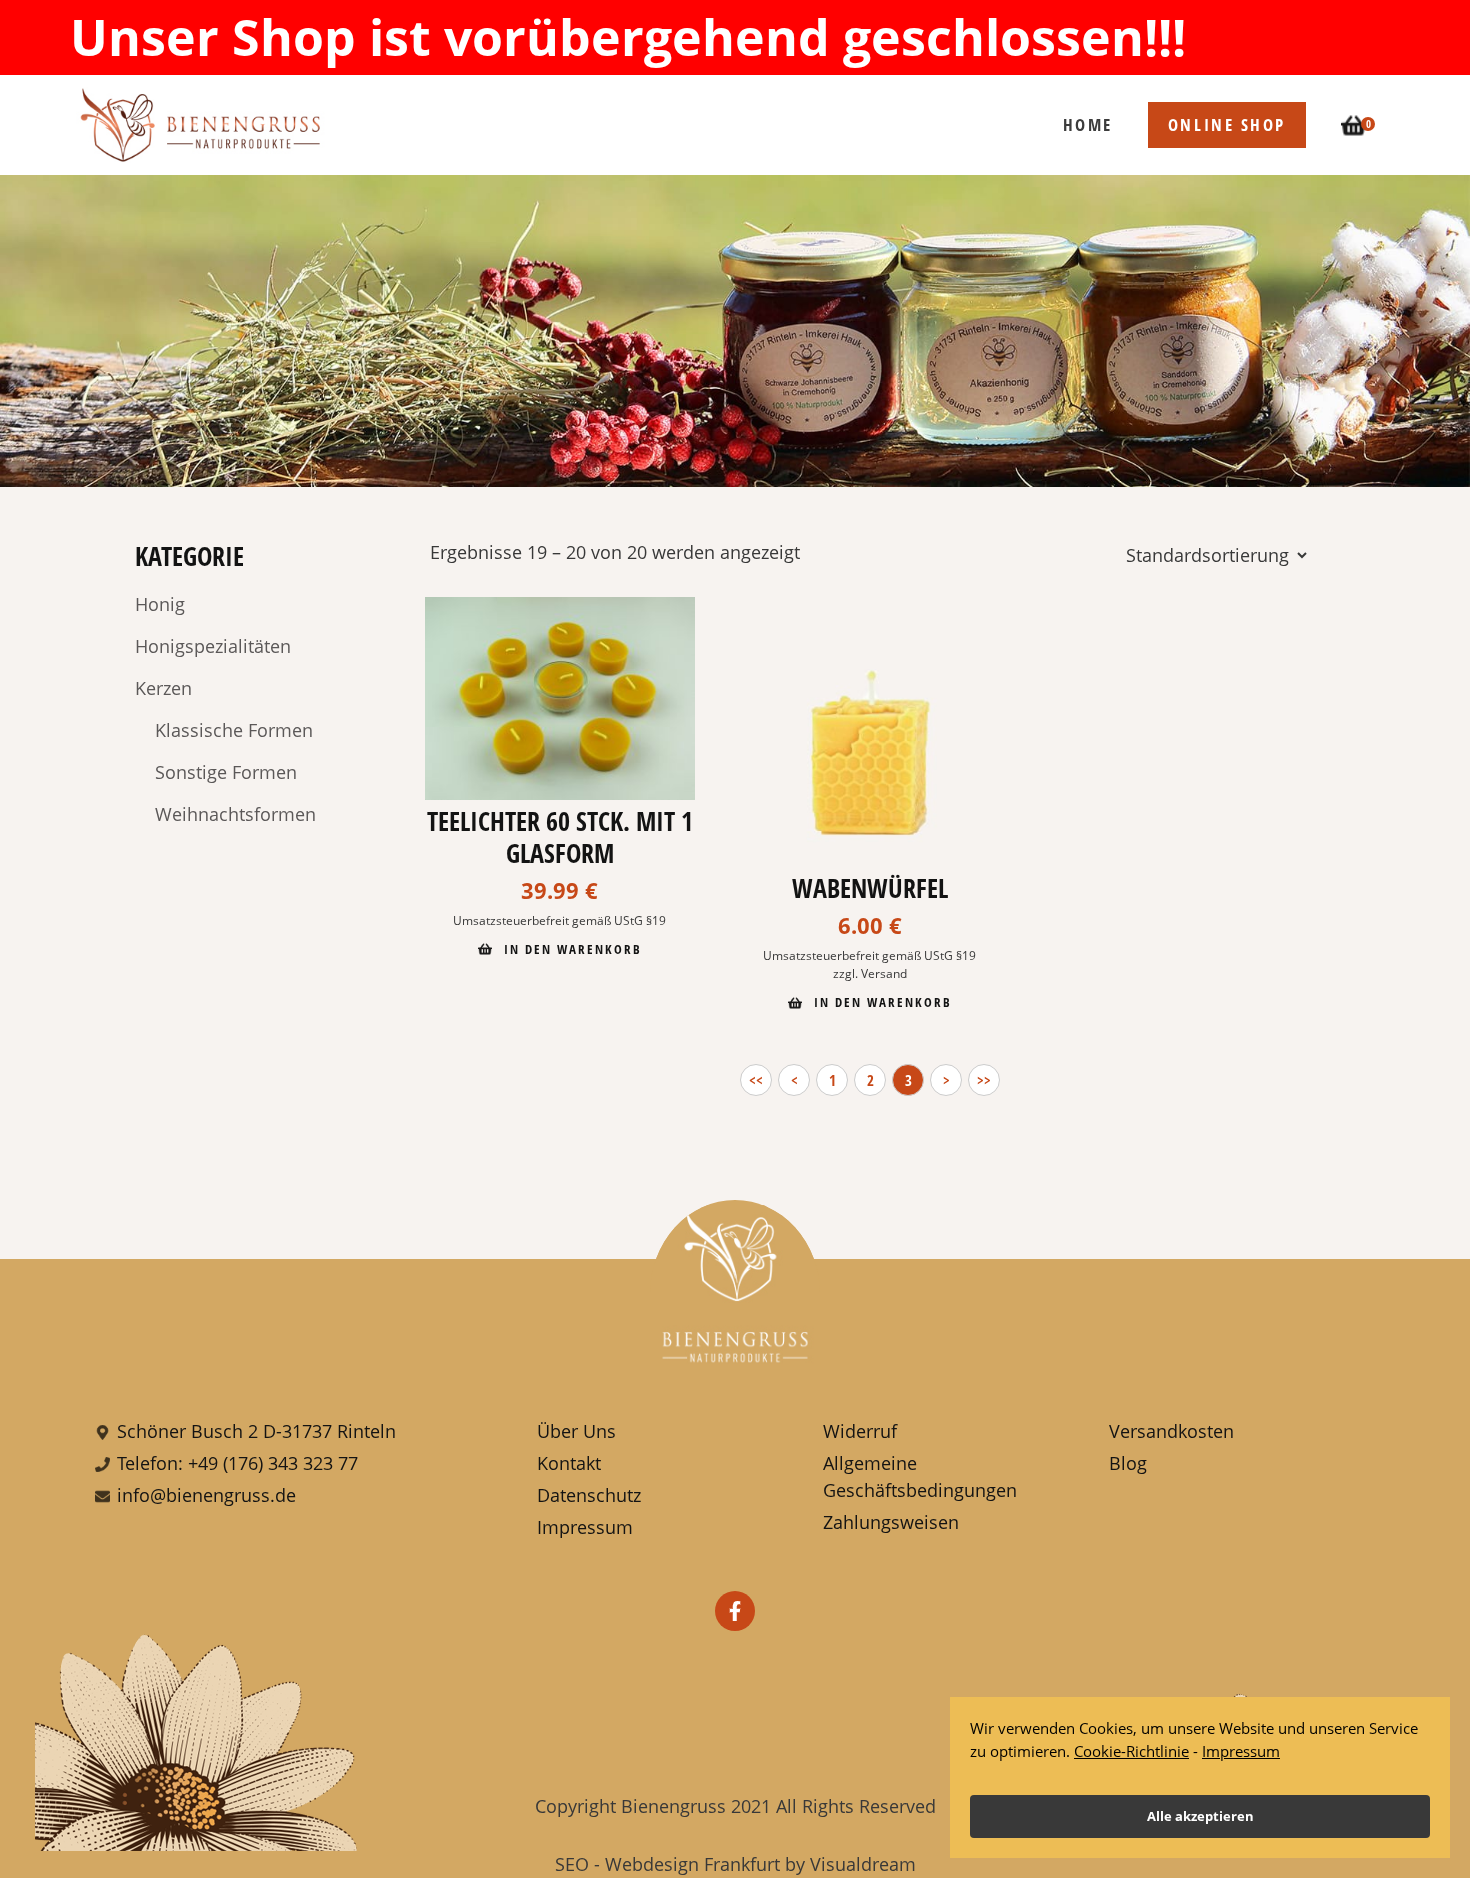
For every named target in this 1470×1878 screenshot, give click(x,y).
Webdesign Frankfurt (692, 1864)
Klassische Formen (234, 730)
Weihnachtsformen (235, 814)
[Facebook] (735, 1611)
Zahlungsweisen (891, 1522)
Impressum (1241, 1751)
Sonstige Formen (226, 772)
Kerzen (163, 688)
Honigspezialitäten (213, 646)
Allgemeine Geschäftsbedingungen (920, 1476)
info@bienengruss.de (206, 1495)
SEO (572, 1864)
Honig (160, 604)
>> (984, 1080)
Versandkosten (1171, 1431)
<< (756, 1080)
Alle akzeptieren (1200, 1816)
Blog (1128, 1463)
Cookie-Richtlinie (1131, 1751)
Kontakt (569, 1463)
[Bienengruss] (205, 125)
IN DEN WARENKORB (570, 949)
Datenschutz (589, 1495)
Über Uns (576, 1431)
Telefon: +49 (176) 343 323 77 (237, 1463)
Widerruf (860, 1431)
